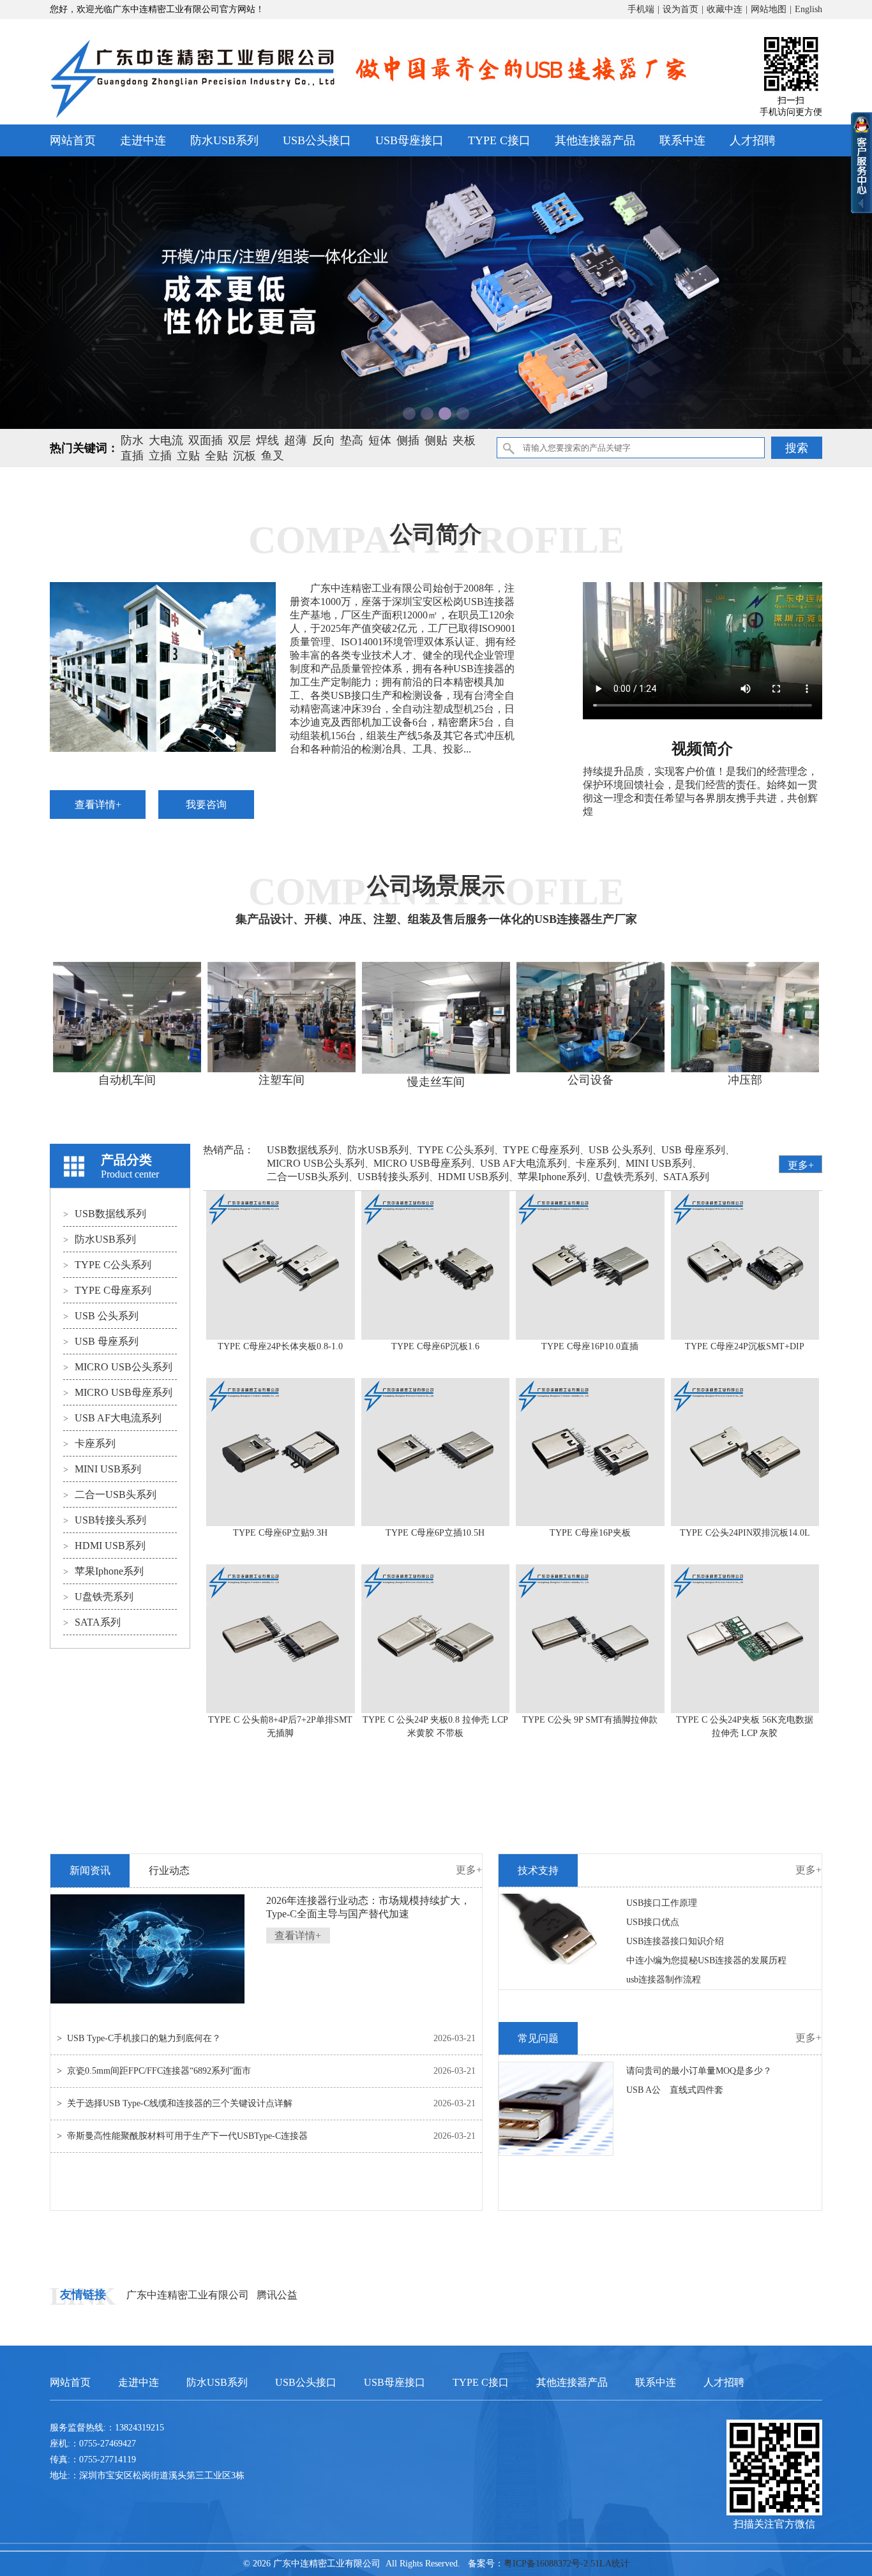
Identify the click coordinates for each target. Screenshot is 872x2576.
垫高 (352, 440)
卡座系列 (89, 1443)
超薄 (296, 440)
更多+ (801, 1165)
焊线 (267, 440)
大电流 (166, 440)
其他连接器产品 (595, 140)
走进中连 (143, 140)
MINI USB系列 (102, 1469)
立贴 (188, 456)
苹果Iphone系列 (103, 1571)
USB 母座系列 (101, 1341)
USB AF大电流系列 (112, 1418)
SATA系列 (92, 1622)
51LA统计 (610, 2564)
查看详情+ (98, 805)
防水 (132, 440)
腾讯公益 (277, 2295)
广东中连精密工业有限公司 (188, 2295)
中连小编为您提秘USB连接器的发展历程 (706, 1960)
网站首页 (73, 140)
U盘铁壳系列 (98, 1597)
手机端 (641, 9)
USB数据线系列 (105, 1214)
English (808, 9)
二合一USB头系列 (110, 1494)
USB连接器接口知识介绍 (675, 1941)
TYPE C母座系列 (107, 1290)
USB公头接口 (317, 140)
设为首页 (680, 9)
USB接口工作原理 (662, 1903)
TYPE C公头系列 (107, 1265)
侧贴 (436, 440)
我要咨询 (206, 805)
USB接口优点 (653, 1922)
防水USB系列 (224, 140)
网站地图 (769, 9)
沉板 (244, 456)
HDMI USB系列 (104, 1546)
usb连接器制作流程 (664, 1980)
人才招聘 (753, 140)
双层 (239, 440)
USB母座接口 (410, 140)
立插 (160, 456)
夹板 (464, 440)
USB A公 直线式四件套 (675, 2090)
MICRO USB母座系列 (118, 1392)
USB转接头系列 (105, 1520)
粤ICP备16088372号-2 (546, 2564)
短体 (380, 440)
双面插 (206, 440)
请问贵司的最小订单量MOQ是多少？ (699, 2071)
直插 (132, 456)
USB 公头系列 (101, 1316)
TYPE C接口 (499, 140)
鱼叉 (273, 456)
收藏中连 (725, 9)
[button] (409, 414)
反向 (324, 440)
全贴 (216, 456)
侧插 (408, 440)
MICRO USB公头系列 (118, 1367)
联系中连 (682, 140)
